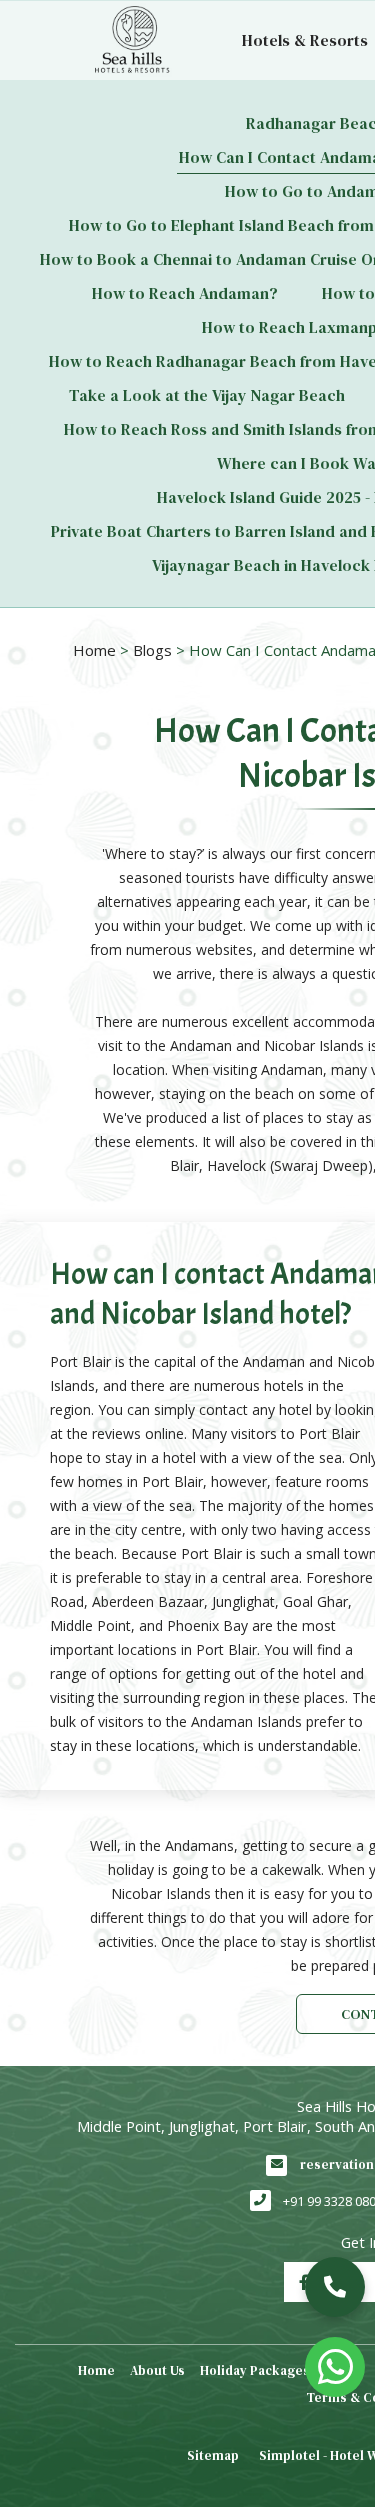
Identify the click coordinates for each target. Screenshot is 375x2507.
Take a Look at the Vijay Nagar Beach (207, 395)
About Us (157, 2370)
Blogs (152, 650)
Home (94, 650)
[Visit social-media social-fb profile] (304, 2282)
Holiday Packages (255, 2370)
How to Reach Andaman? (185, 293)
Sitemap (213, 2455)
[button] (335, 2287)
